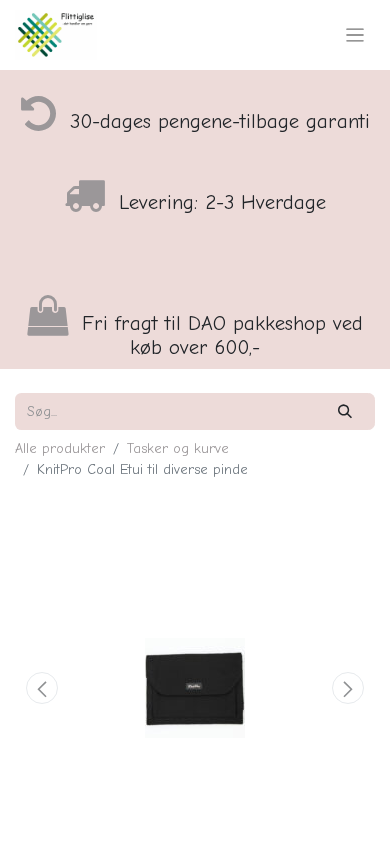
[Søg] (345, 411)
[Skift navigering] (355, 35)
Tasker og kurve (178, 448)
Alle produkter (60, 448)
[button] (42, 688)
